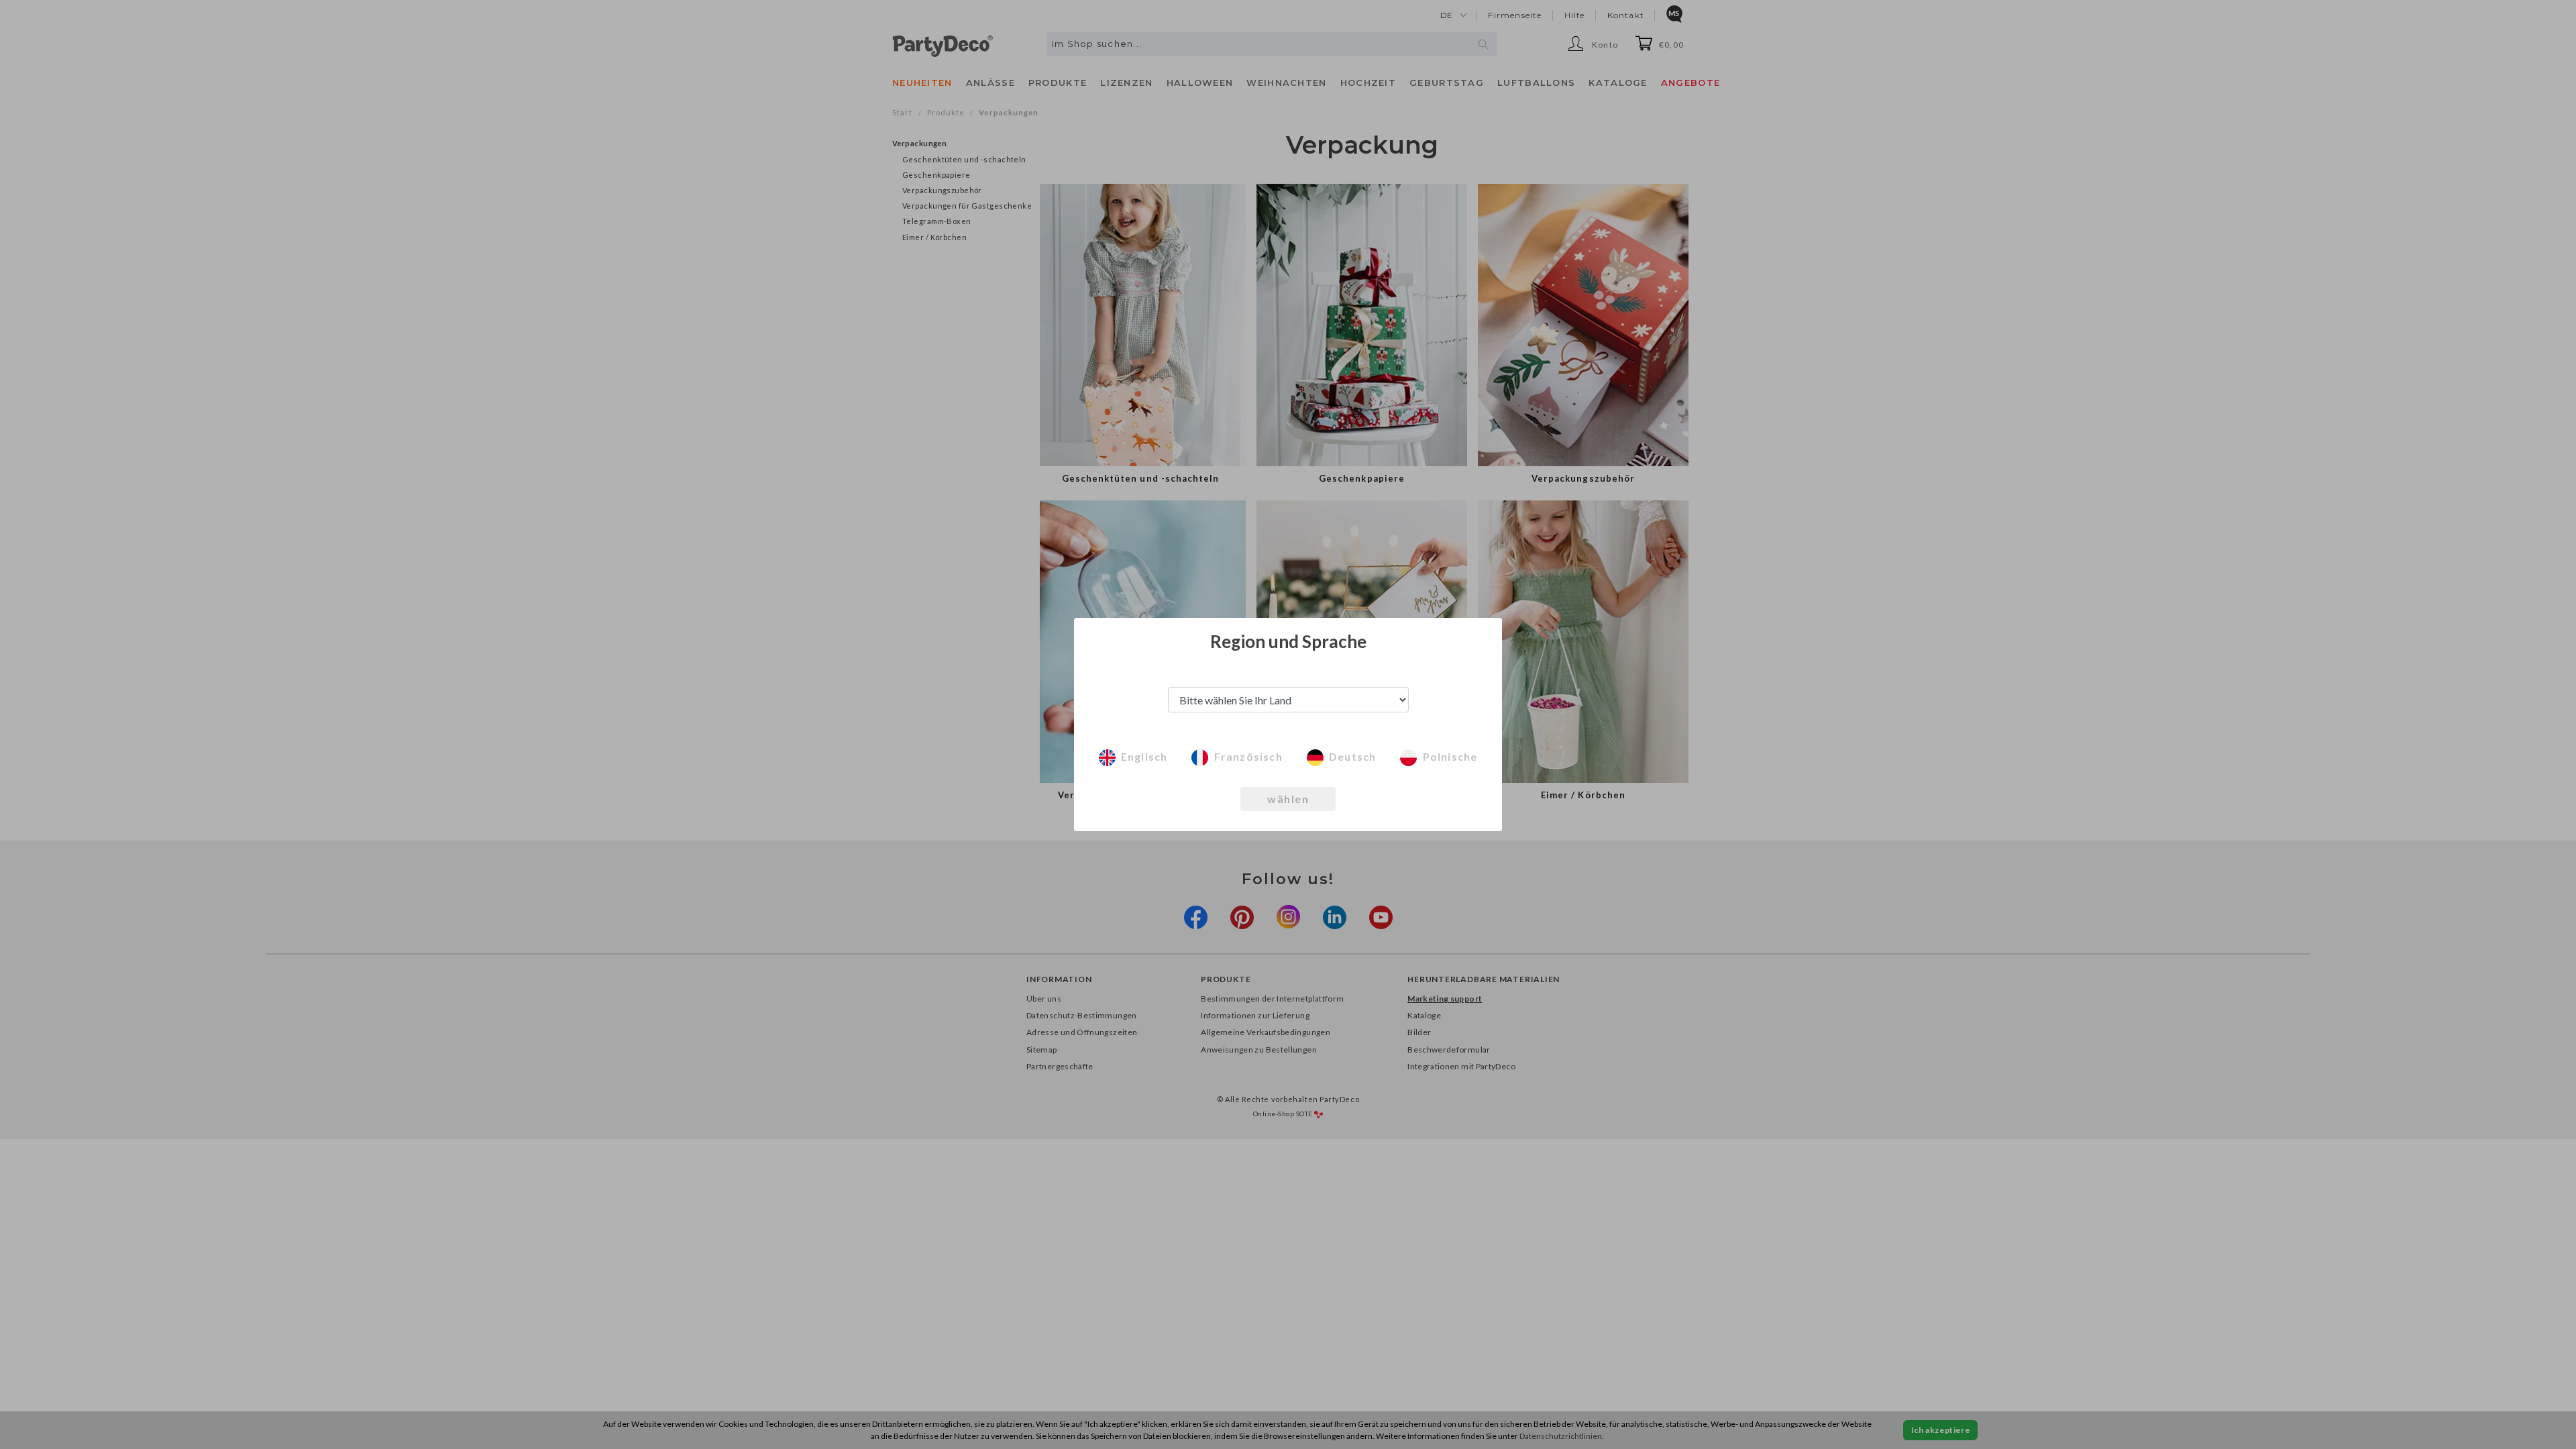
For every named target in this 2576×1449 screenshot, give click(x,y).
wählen (1288, 799)
